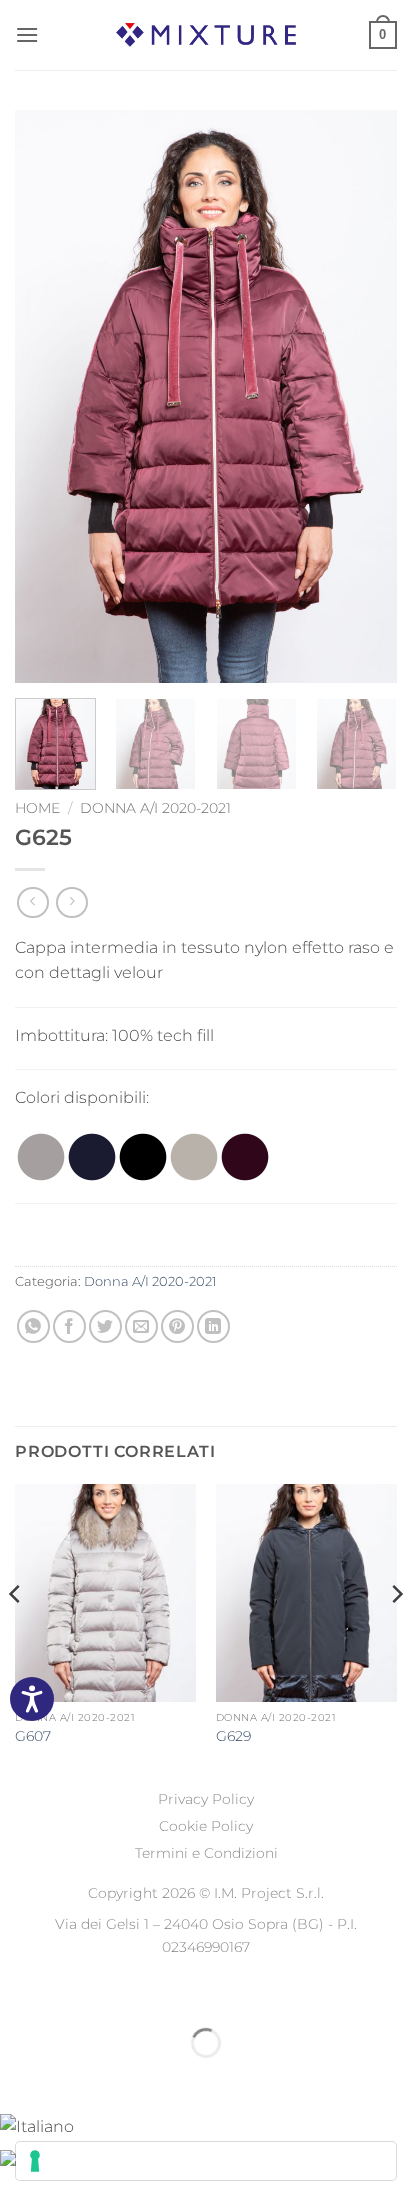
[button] (27, 34)
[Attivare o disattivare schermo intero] (78, 1993)
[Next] (364, 396)
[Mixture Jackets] (206, 34)
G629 (233, 1736)
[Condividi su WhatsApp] (33, 1326)
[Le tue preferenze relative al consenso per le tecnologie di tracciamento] (206, 2161)
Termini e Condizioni (206, 1853)
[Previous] (48, 396)
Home (37, 808)
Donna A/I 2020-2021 (155, 808)
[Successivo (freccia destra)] (78, 2077)
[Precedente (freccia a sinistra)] (19, 2077)
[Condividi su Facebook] (69, 1326)
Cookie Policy (206, 1826)
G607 (33, 1736)
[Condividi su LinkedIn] (213, 1326)
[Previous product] (71, 902)
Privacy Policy (206, 1799)
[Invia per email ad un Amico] (141, 1326)
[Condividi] (136, 1993)
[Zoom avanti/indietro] (19, 1993)
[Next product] (32, 902)
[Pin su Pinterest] (177, 1326)
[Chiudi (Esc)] (195, 1993)
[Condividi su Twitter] (105, 1326)
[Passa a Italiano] (37, 2124)
